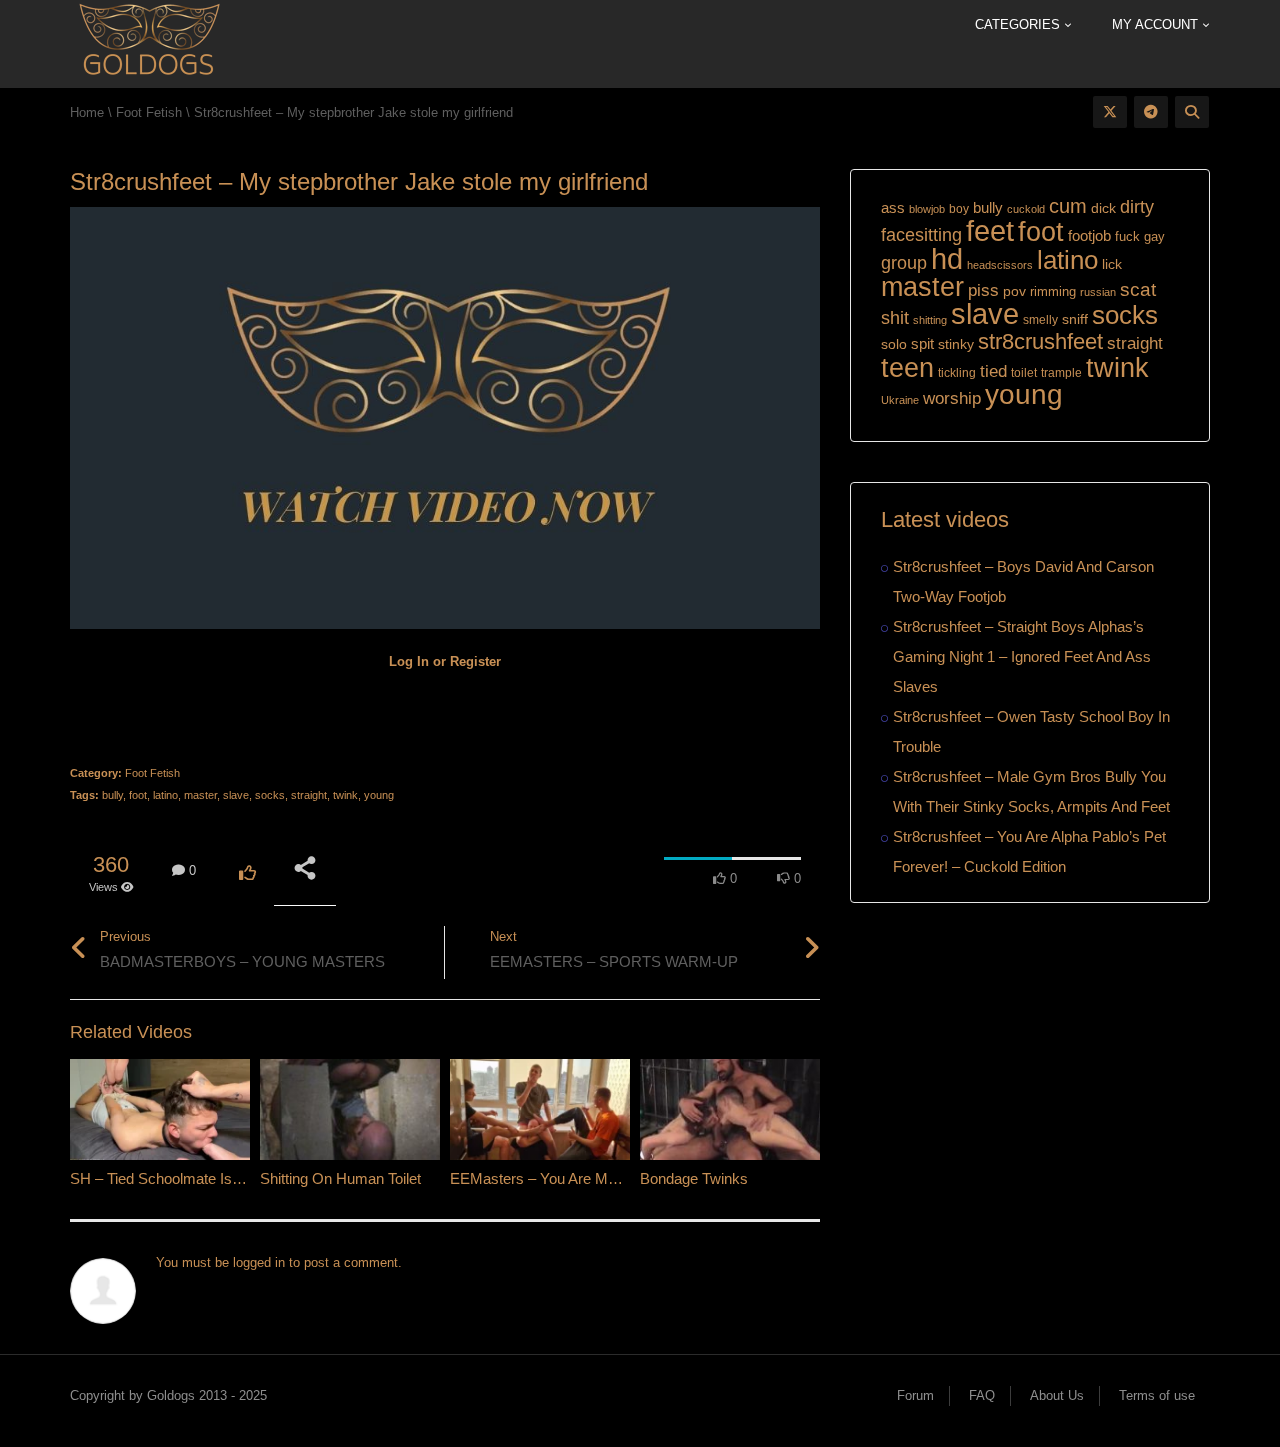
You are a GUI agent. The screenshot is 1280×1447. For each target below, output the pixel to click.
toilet (1024, 373)
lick (1112, 264)
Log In (409, 661)
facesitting (921, 235)
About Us (1057, 1395)
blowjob (927, 209)
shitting (930, 320)
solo (894, 344)
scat (1138, 289)
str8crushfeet (1040, 341)
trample (1061, 373)
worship (952, 398)
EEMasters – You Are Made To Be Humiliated (598, 1178)
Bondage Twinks (694, 1178)
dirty (1137, 207)
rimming (1053, 291)
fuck (1127, 237)
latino (165, 795)
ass (893, 208)
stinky (956, 344)
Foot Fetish (152, 773)
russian (1098, 292)
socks (270, 795)
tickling (957, 373)
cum (1068, 205)
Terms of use (1157, 1395)
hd (947, 258)
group (904, 262)
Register (475, 661)
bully (112, 795)
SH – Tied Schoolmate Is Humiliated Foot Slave (224, 1178)
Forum (915, 1395)
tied (993, 371)
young (379, 795)
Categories (1019, 24)
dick (1103, 208)
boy (959, 209)
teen (907, 368)
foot (138, 795)
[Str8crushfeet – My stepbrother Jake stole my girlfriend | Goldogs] (148, 42)
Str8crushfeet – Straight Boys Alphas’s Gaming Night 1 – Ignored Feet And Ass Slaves (1022, 656)
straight (309, 795)
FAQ (982, 1395)
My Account (1157, 24)
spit (922, 343)
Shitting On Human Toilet (340, 1178)
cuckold (1026, 209)
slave (236, 795)
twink (345, 795)
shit (895, 318)
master (200, 795)
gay (1154, 236)
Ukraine (900, 400)
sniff (1075, 319)
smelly (1040, 320)
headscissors (1000, 265)
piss (983, 290)
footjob (1089, 235)
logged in (259, 1262)
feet (990, 231)
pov (1014, 291)
